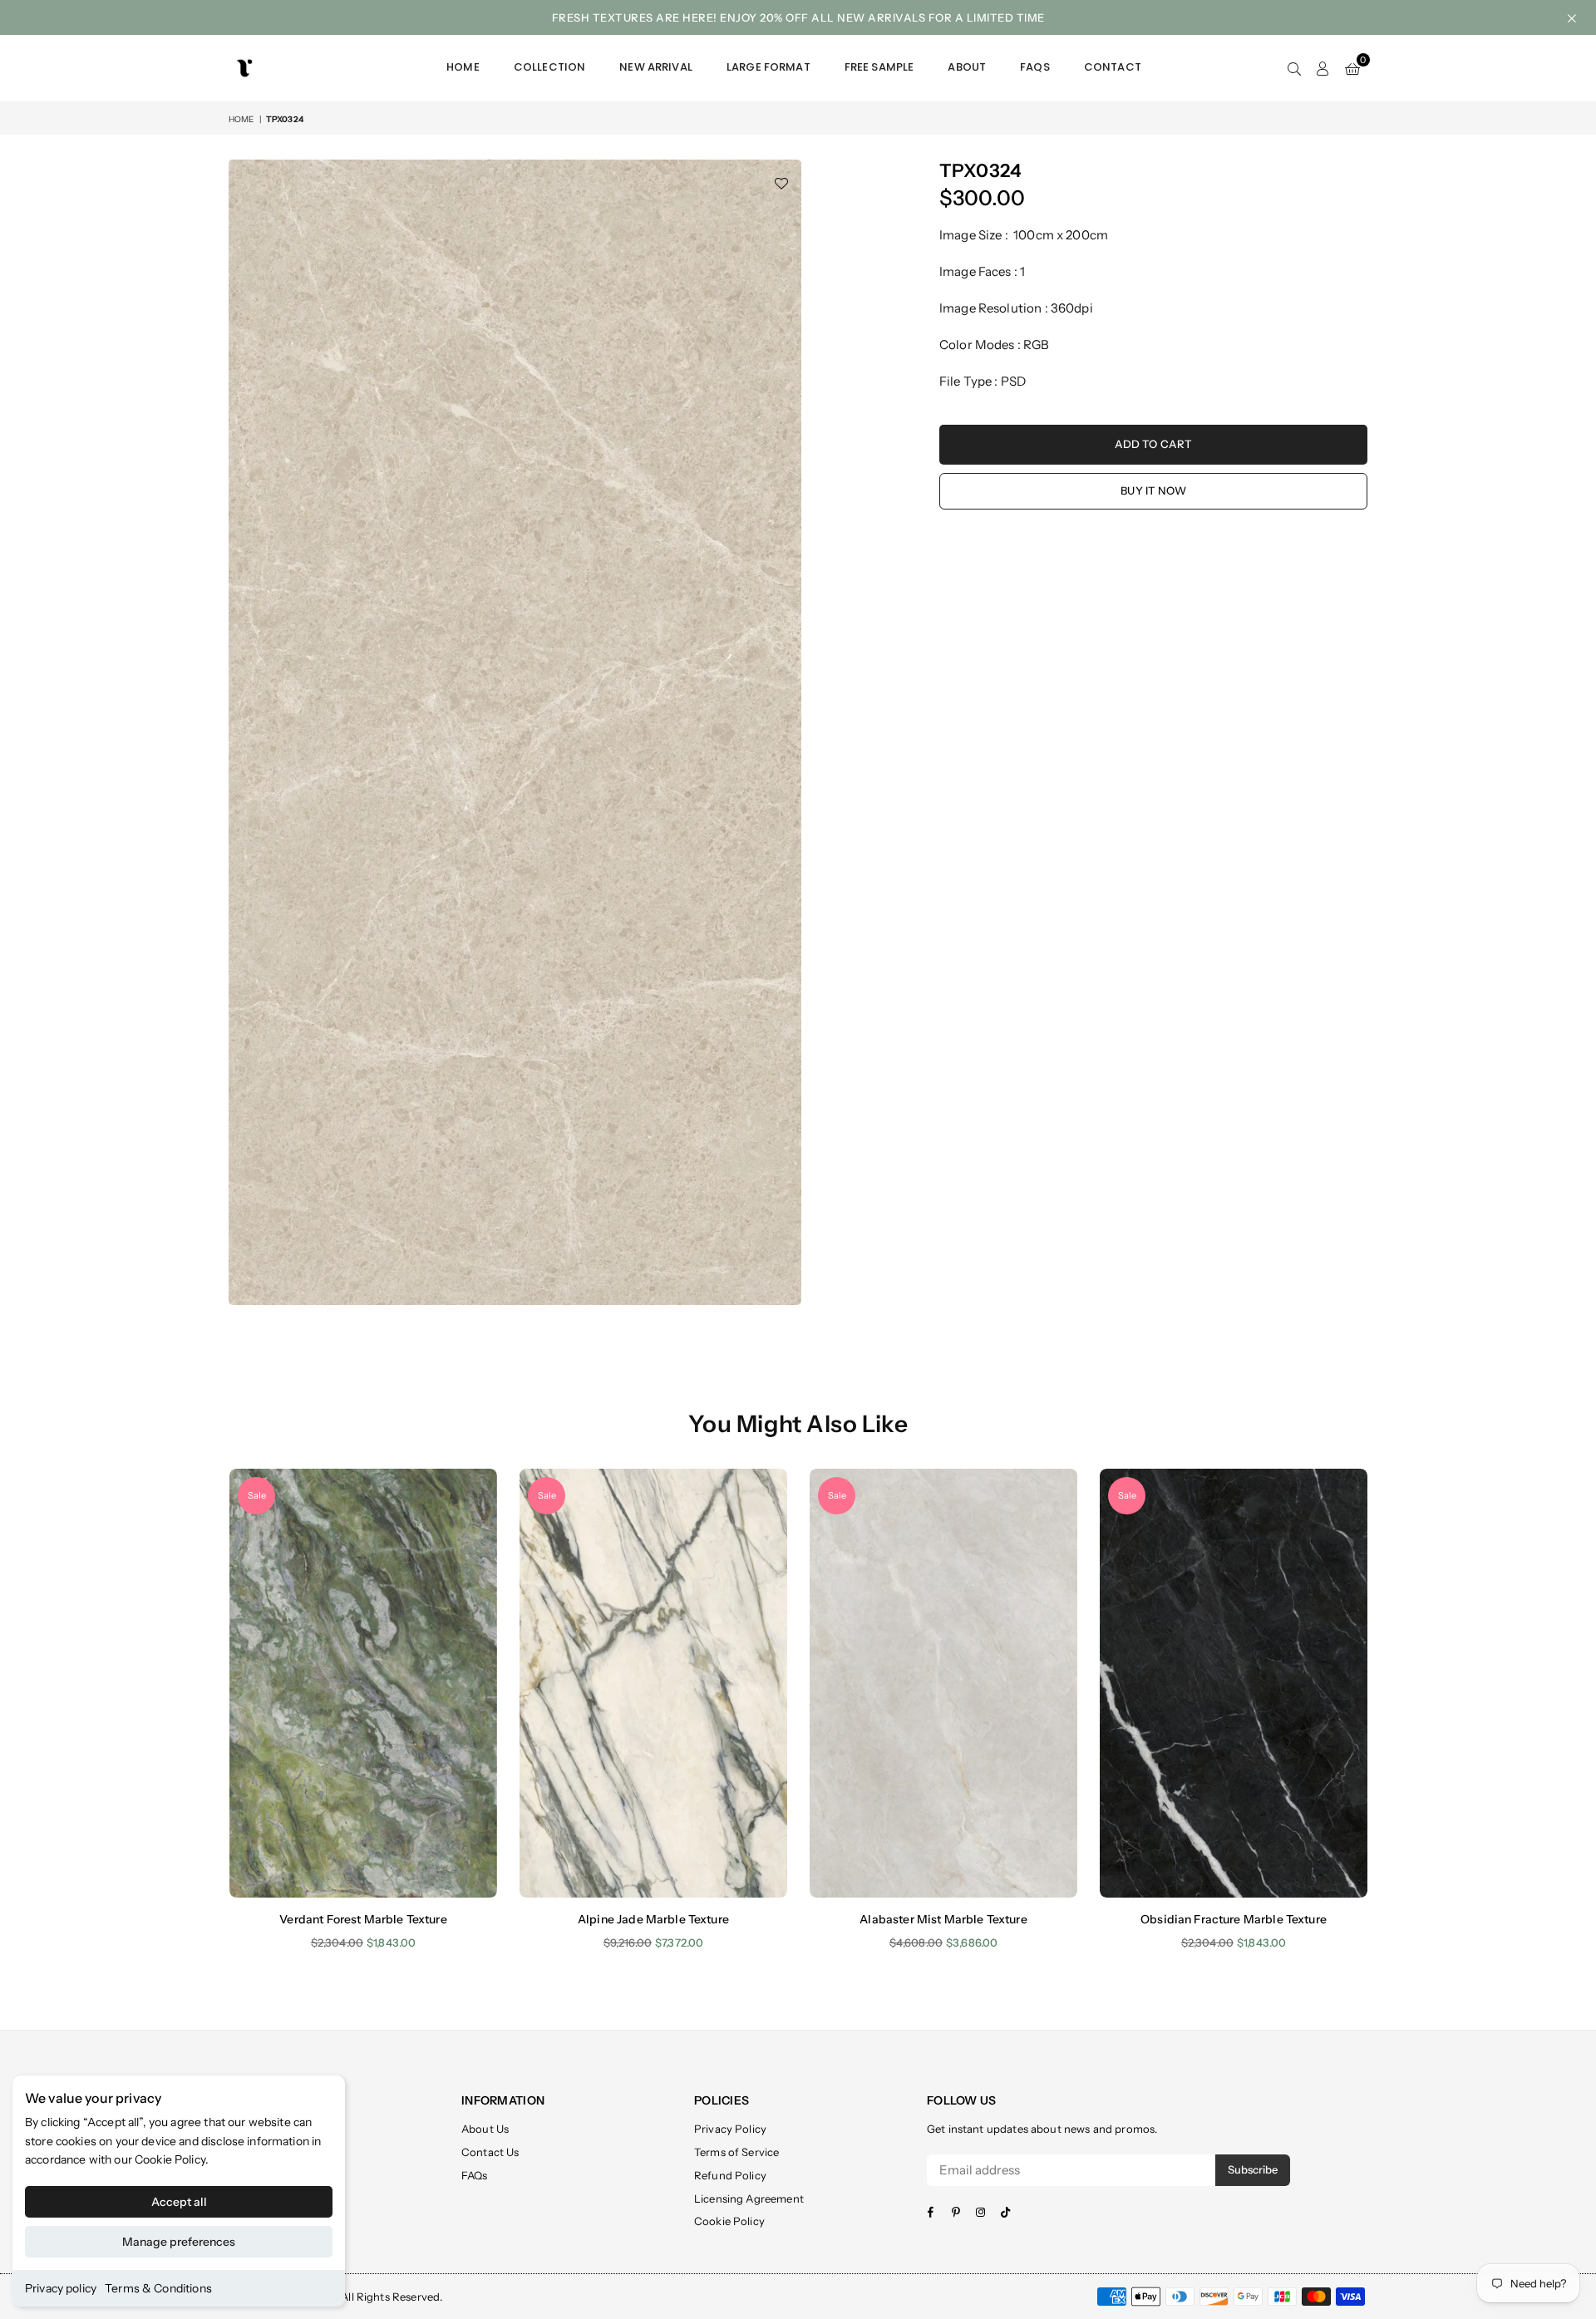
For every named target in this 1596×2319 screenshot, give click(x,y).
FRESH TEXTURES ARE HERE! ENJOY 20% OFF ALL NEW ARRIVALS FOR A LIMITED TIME (798, 17)
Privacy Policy (730, 2129)
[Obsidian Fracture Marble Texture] (1234, 1683)
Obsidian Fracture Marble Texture (1234, 1919)
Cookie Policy (170, 2159)
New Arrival (656, 67)
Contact (1113, 67)
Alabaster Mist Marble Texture (943, 1919)
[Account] (1323, 68)
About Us (485, 2129)
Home (463, 67)
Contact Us (490, 2152)
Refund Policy (730, 2175)
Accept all (179, 2202)
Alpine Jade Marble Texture (653, 1919)
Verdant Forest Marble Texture (363, 1919)
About (967, 67)
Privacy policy (61, 2288)
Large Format (768, 67)
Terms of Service (736, 2152)
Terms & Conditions (158, 2288)
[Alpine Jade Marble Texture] (653, 1683)
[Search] (1294, 68)
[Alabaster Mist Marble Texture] (943, 1683)
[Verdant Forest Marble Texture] (363, 1683)
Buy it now (1153, 490)
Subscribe (1253, 2169)
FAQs (1035, 67)
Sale (257, 1495)
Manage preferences (179, 2242)
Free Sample (879, 67)
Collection (550, 67)
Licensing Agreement (749, 2198)
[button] (1352, 68)
